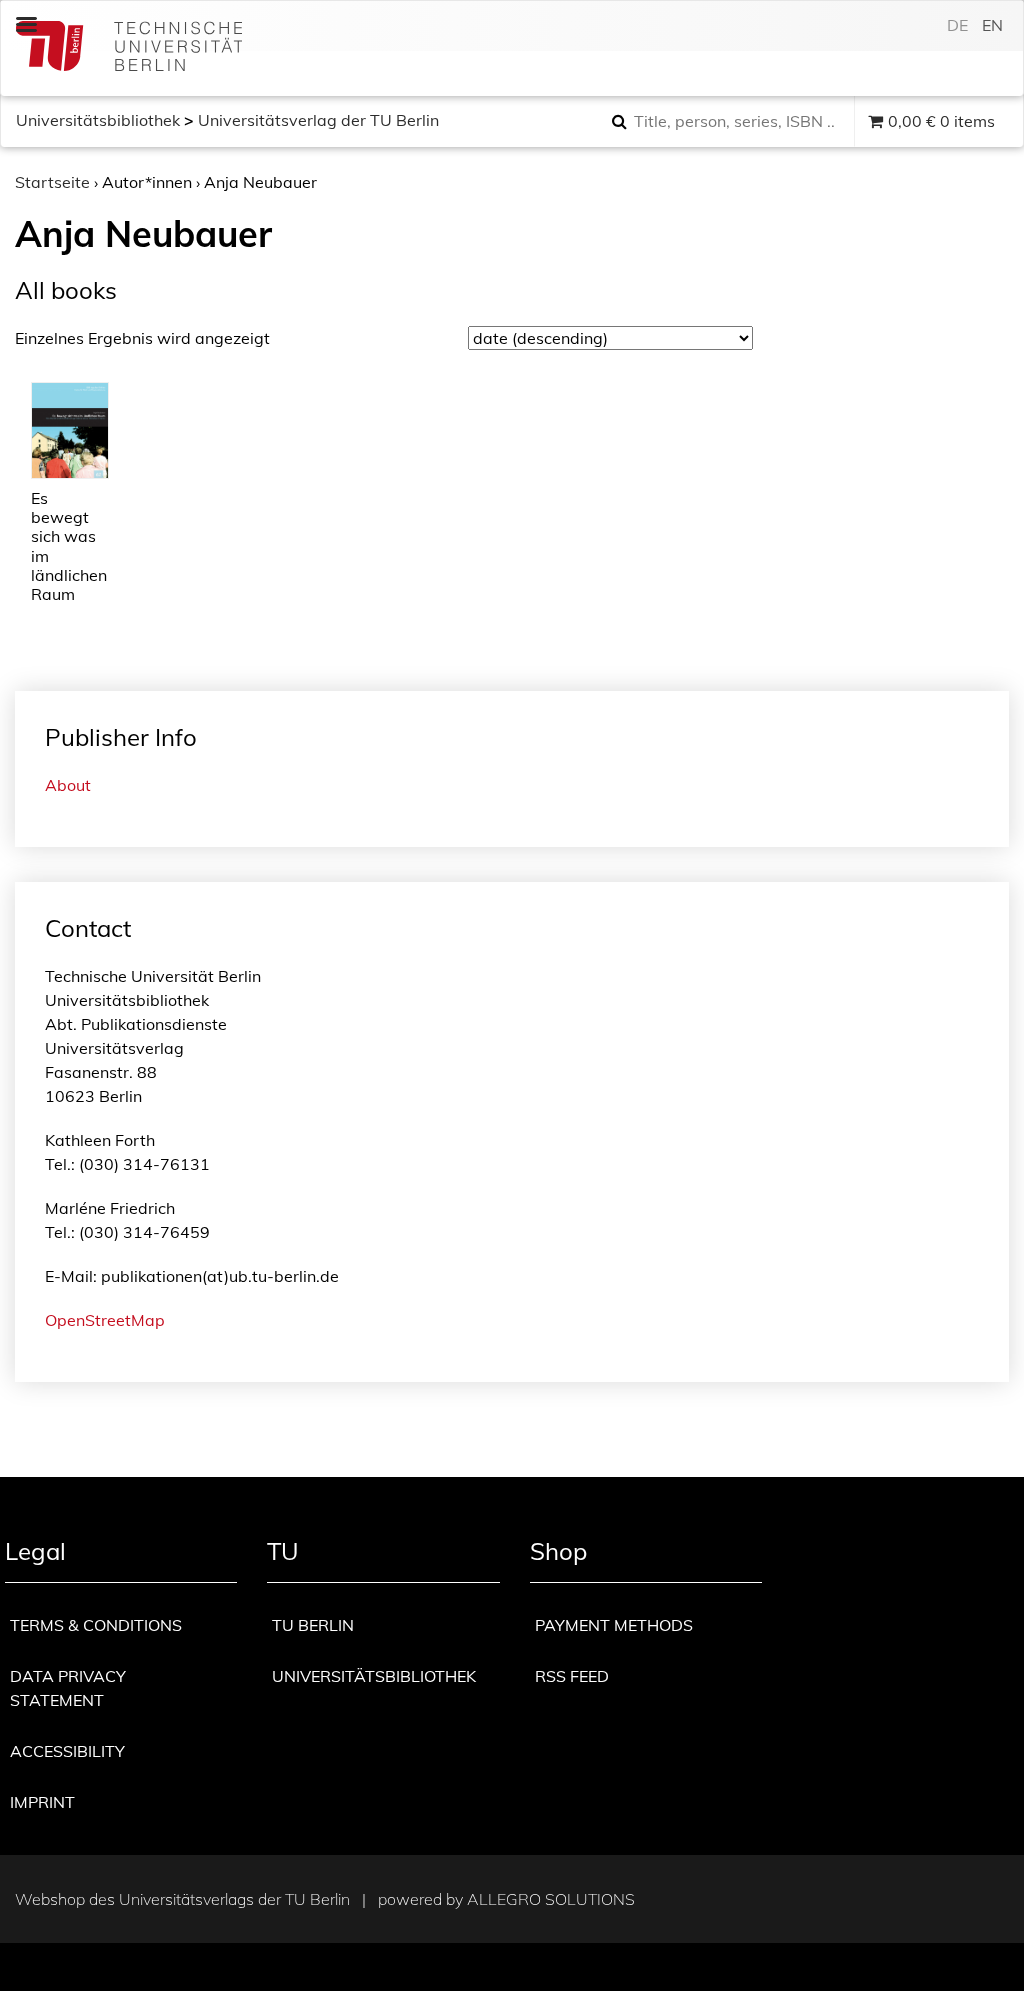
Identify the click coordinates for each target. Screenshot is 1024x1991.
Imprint (42, 1802)
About (68, 785)
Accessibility (67, 1751)
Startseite (52, 182)
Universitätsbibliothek (98, 120)
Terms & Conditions (96, 1625)
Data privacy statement (68, 1688)
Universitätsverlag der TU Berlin (318, 120)
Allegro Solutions (551, 1899)
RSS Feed (572, 1676)
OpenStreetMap (105, 1320)
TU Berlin (313, 1625)
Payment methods (614, 1625)
